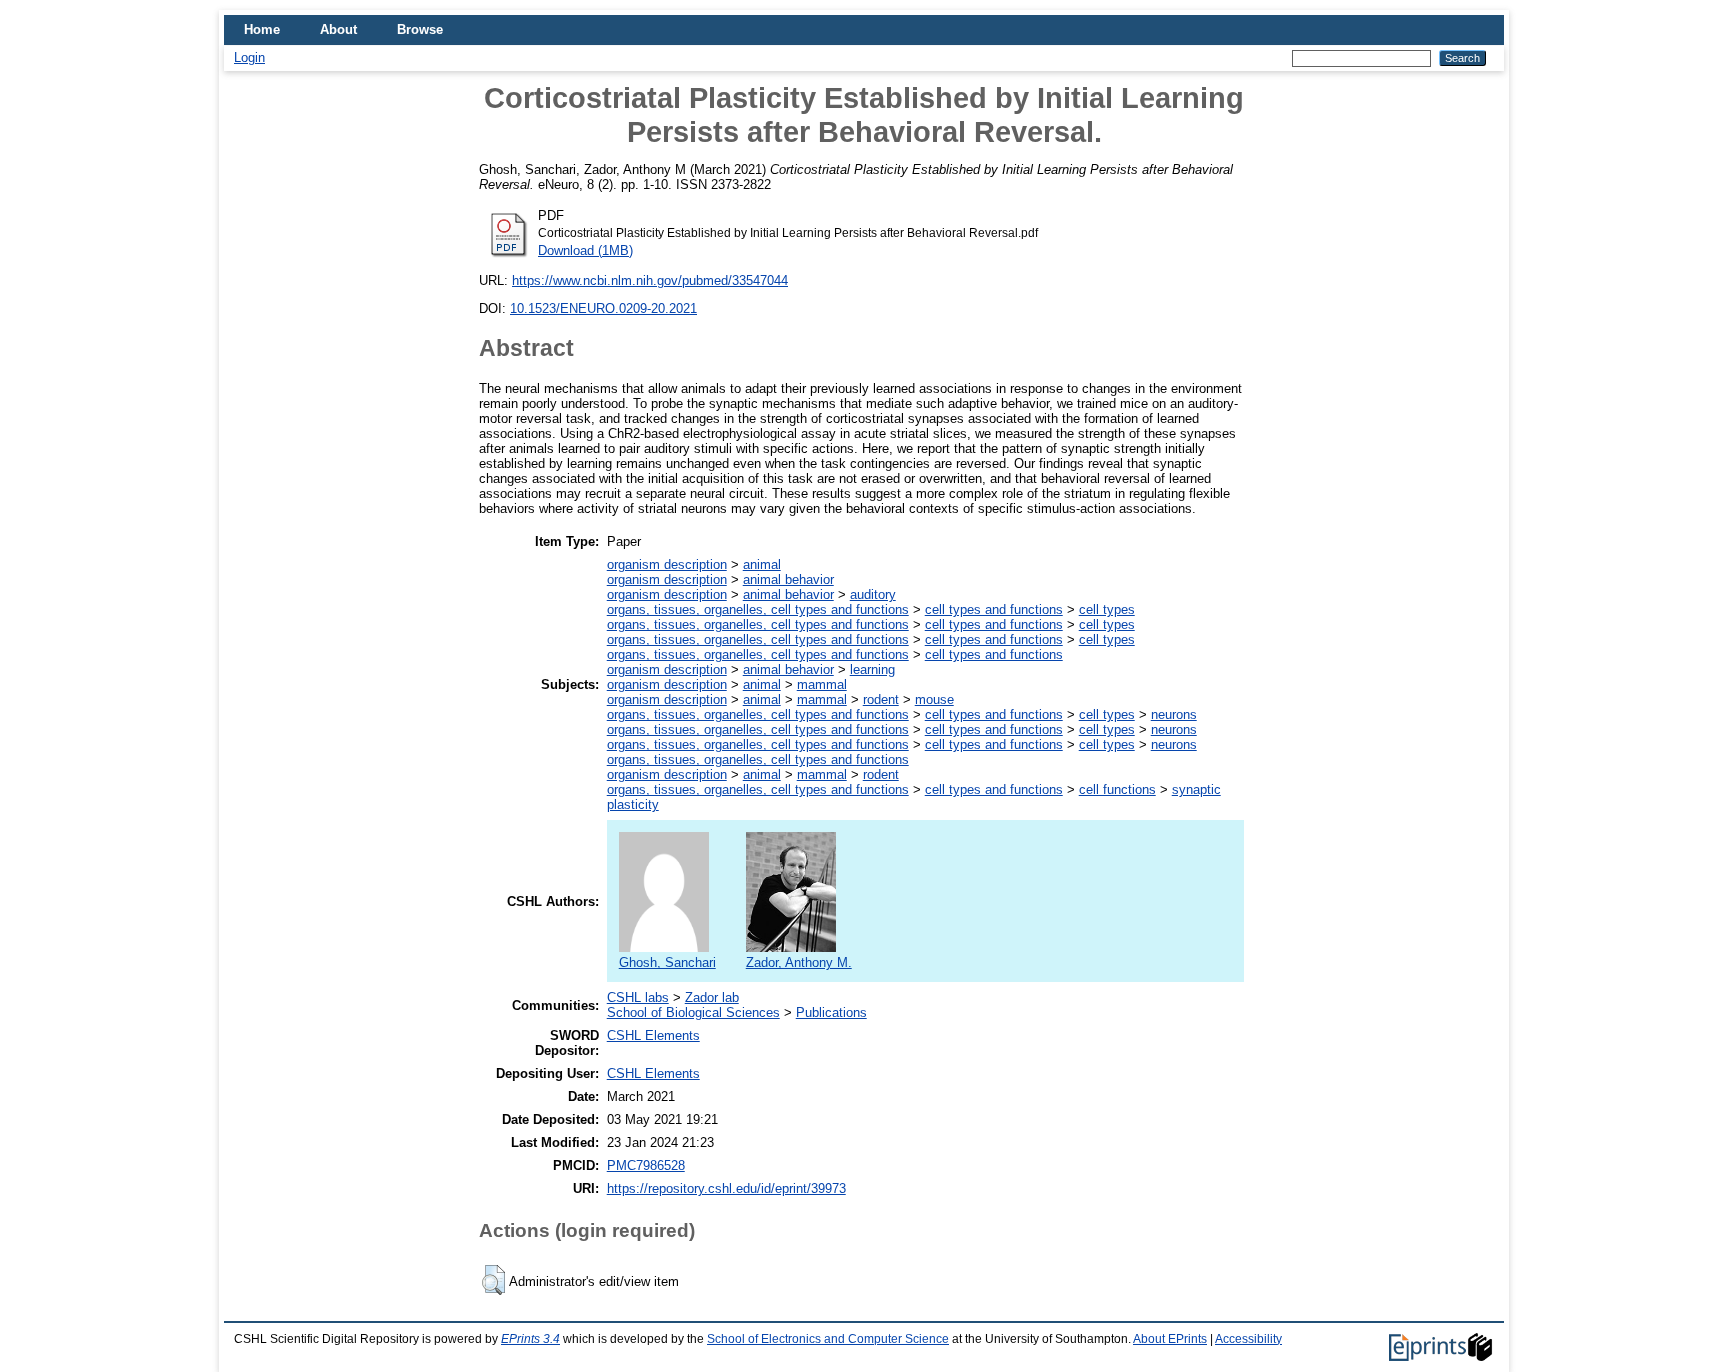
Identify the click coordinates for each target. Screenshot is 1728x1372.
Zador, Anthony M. (799, 962)
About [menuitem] (338, 29)
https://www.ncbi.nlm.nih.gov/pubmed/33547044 (650, 280)
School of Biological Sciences (693, 1012)
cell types (1107, 609)
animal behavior (788, 579)
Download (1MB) (585, 250)
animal (762, 564)
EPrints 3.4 (530, 1339)
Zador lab (712, 997)
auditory (873, 594)
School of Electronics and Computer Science (828, 1339)
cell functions (1117, 789)
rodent (881, 699)
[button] (493, 1280)
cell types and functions (994, 609)
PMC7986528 (646, 1165)
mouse (934, 699)
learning (872, 669)
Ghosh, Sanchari (667, 962)
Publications (831, 1012)
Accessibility (1248, 1339)
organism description (667, 564)
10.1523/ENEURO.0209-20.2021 (603, 308)
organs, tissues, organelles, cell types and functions (758, 609)
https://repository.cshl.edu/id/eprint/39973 (726, 1188)
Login (249, 57)
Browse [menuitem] (420, 29)
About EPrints (1170, 1339)
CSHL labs (638, 997)
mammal (822, 684)
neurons (1174, 714)
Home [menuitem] (262, 29)
